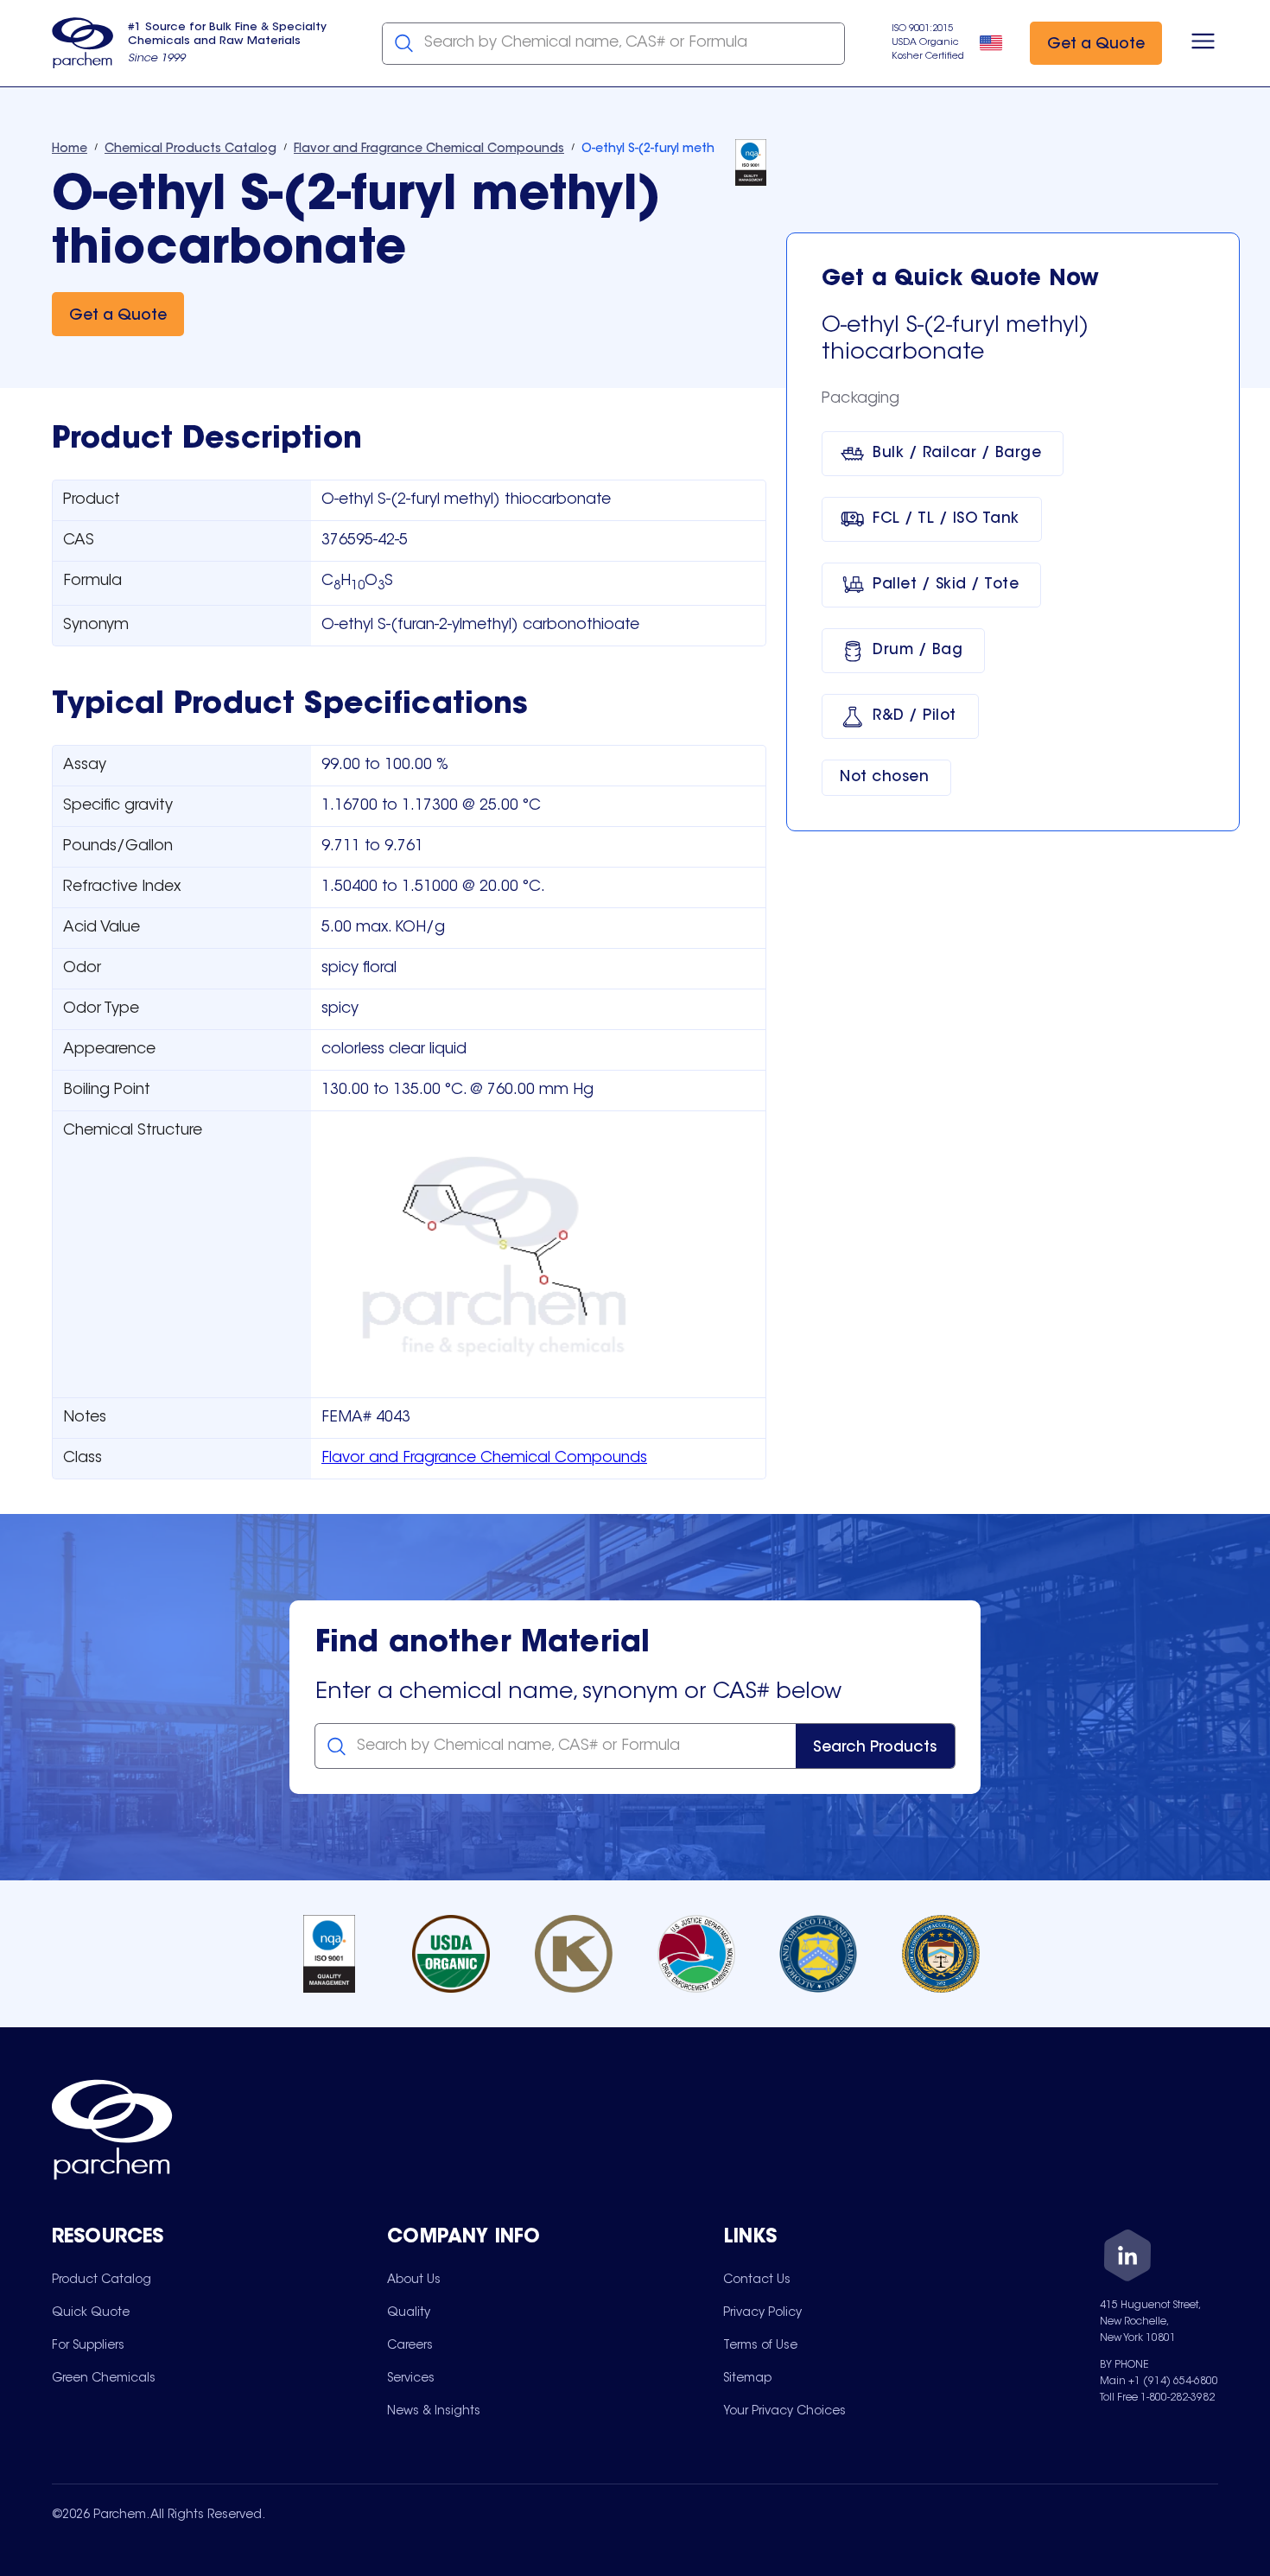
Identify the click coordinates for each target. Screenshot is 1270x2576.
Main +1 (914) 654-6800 (1159, 2382)
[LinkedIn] (1127, 2258)
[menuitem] (102, 2280)
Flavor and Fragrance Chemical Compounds (484, 1459)
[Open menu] (1203, 43)
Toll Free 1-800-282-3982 (1157, 2398)
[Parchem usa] (83, 43)
